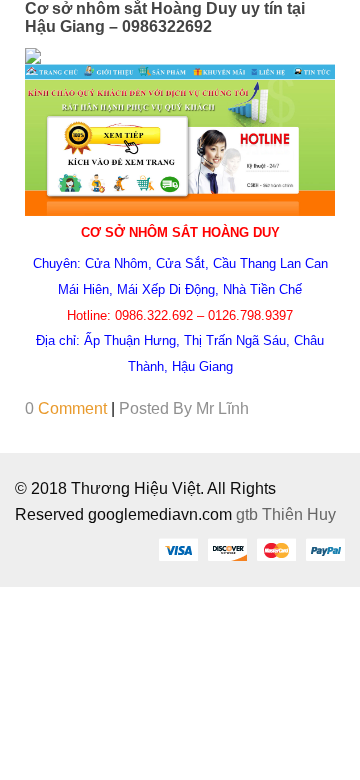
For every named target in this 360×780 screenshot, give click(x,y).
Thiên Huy (299, 514)
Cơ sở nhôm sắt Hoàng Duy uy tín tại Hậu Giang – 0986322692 (165, 17)
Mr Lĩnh (222, 408)
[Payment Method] (178, 549)
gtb (249, 514)
